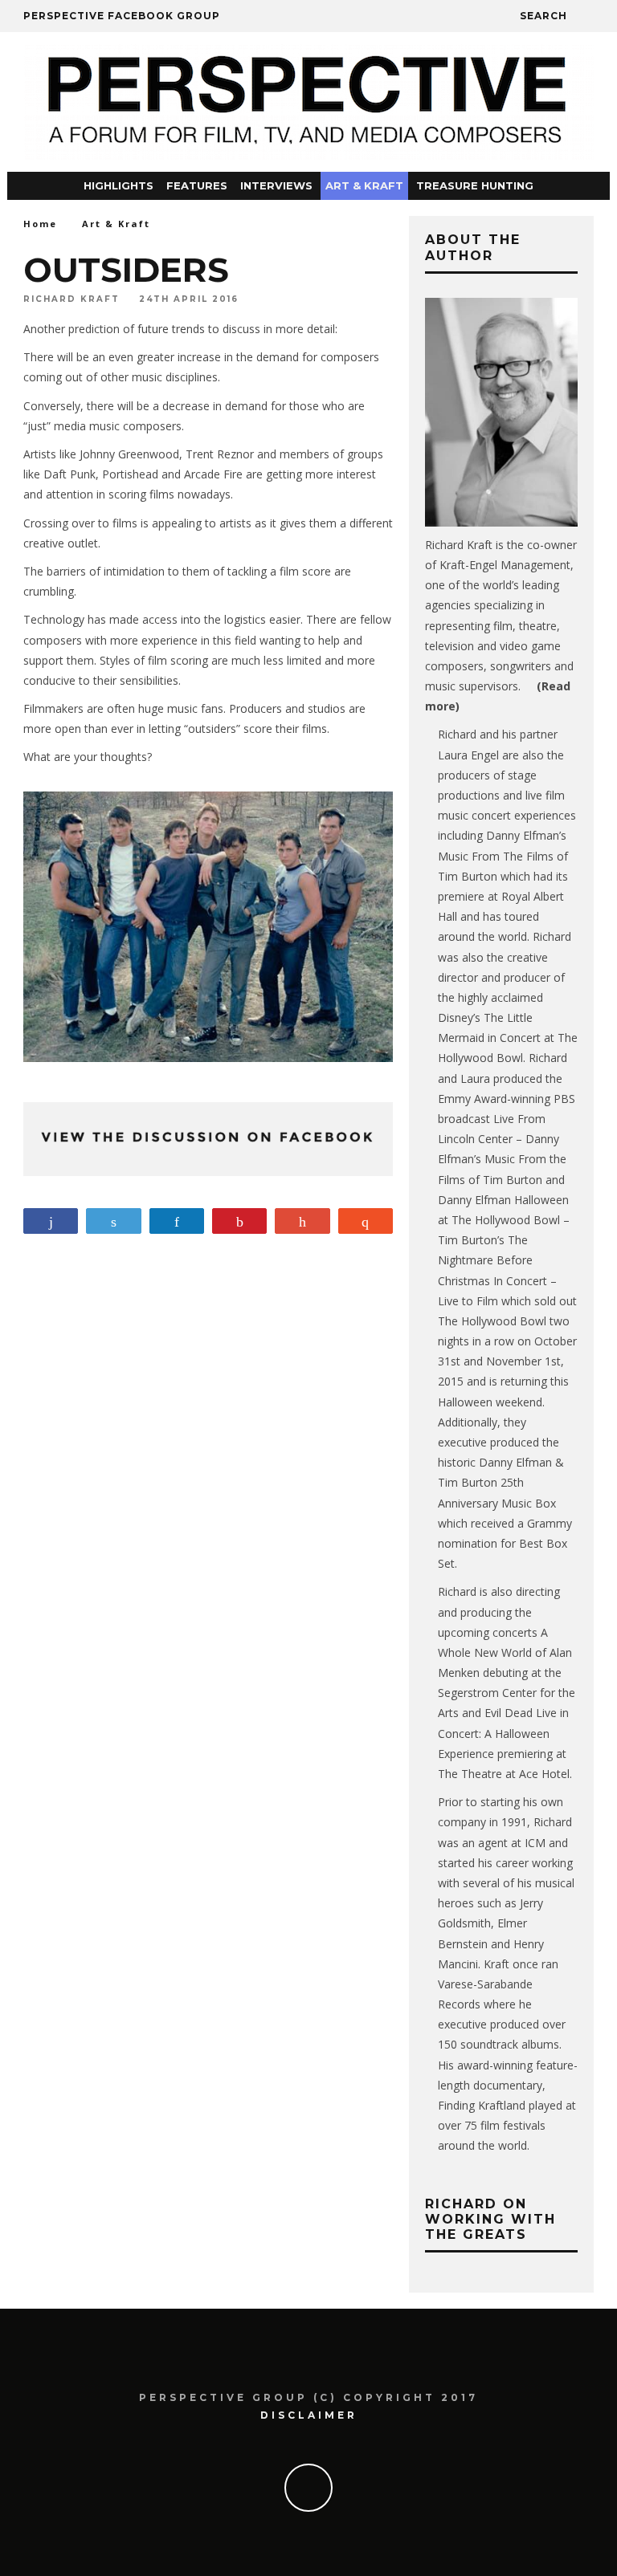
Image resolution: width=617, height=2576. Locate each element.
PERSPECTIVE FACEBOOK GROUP (122, 16)
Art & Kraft (364, 185)
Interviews (276, 185)
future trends (171, 329)
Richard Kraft (72, 299)
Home (40, 224)
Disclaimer (309, 2415)
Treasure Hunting (475, 185)
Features (197, 185)
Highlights (118, 185)
